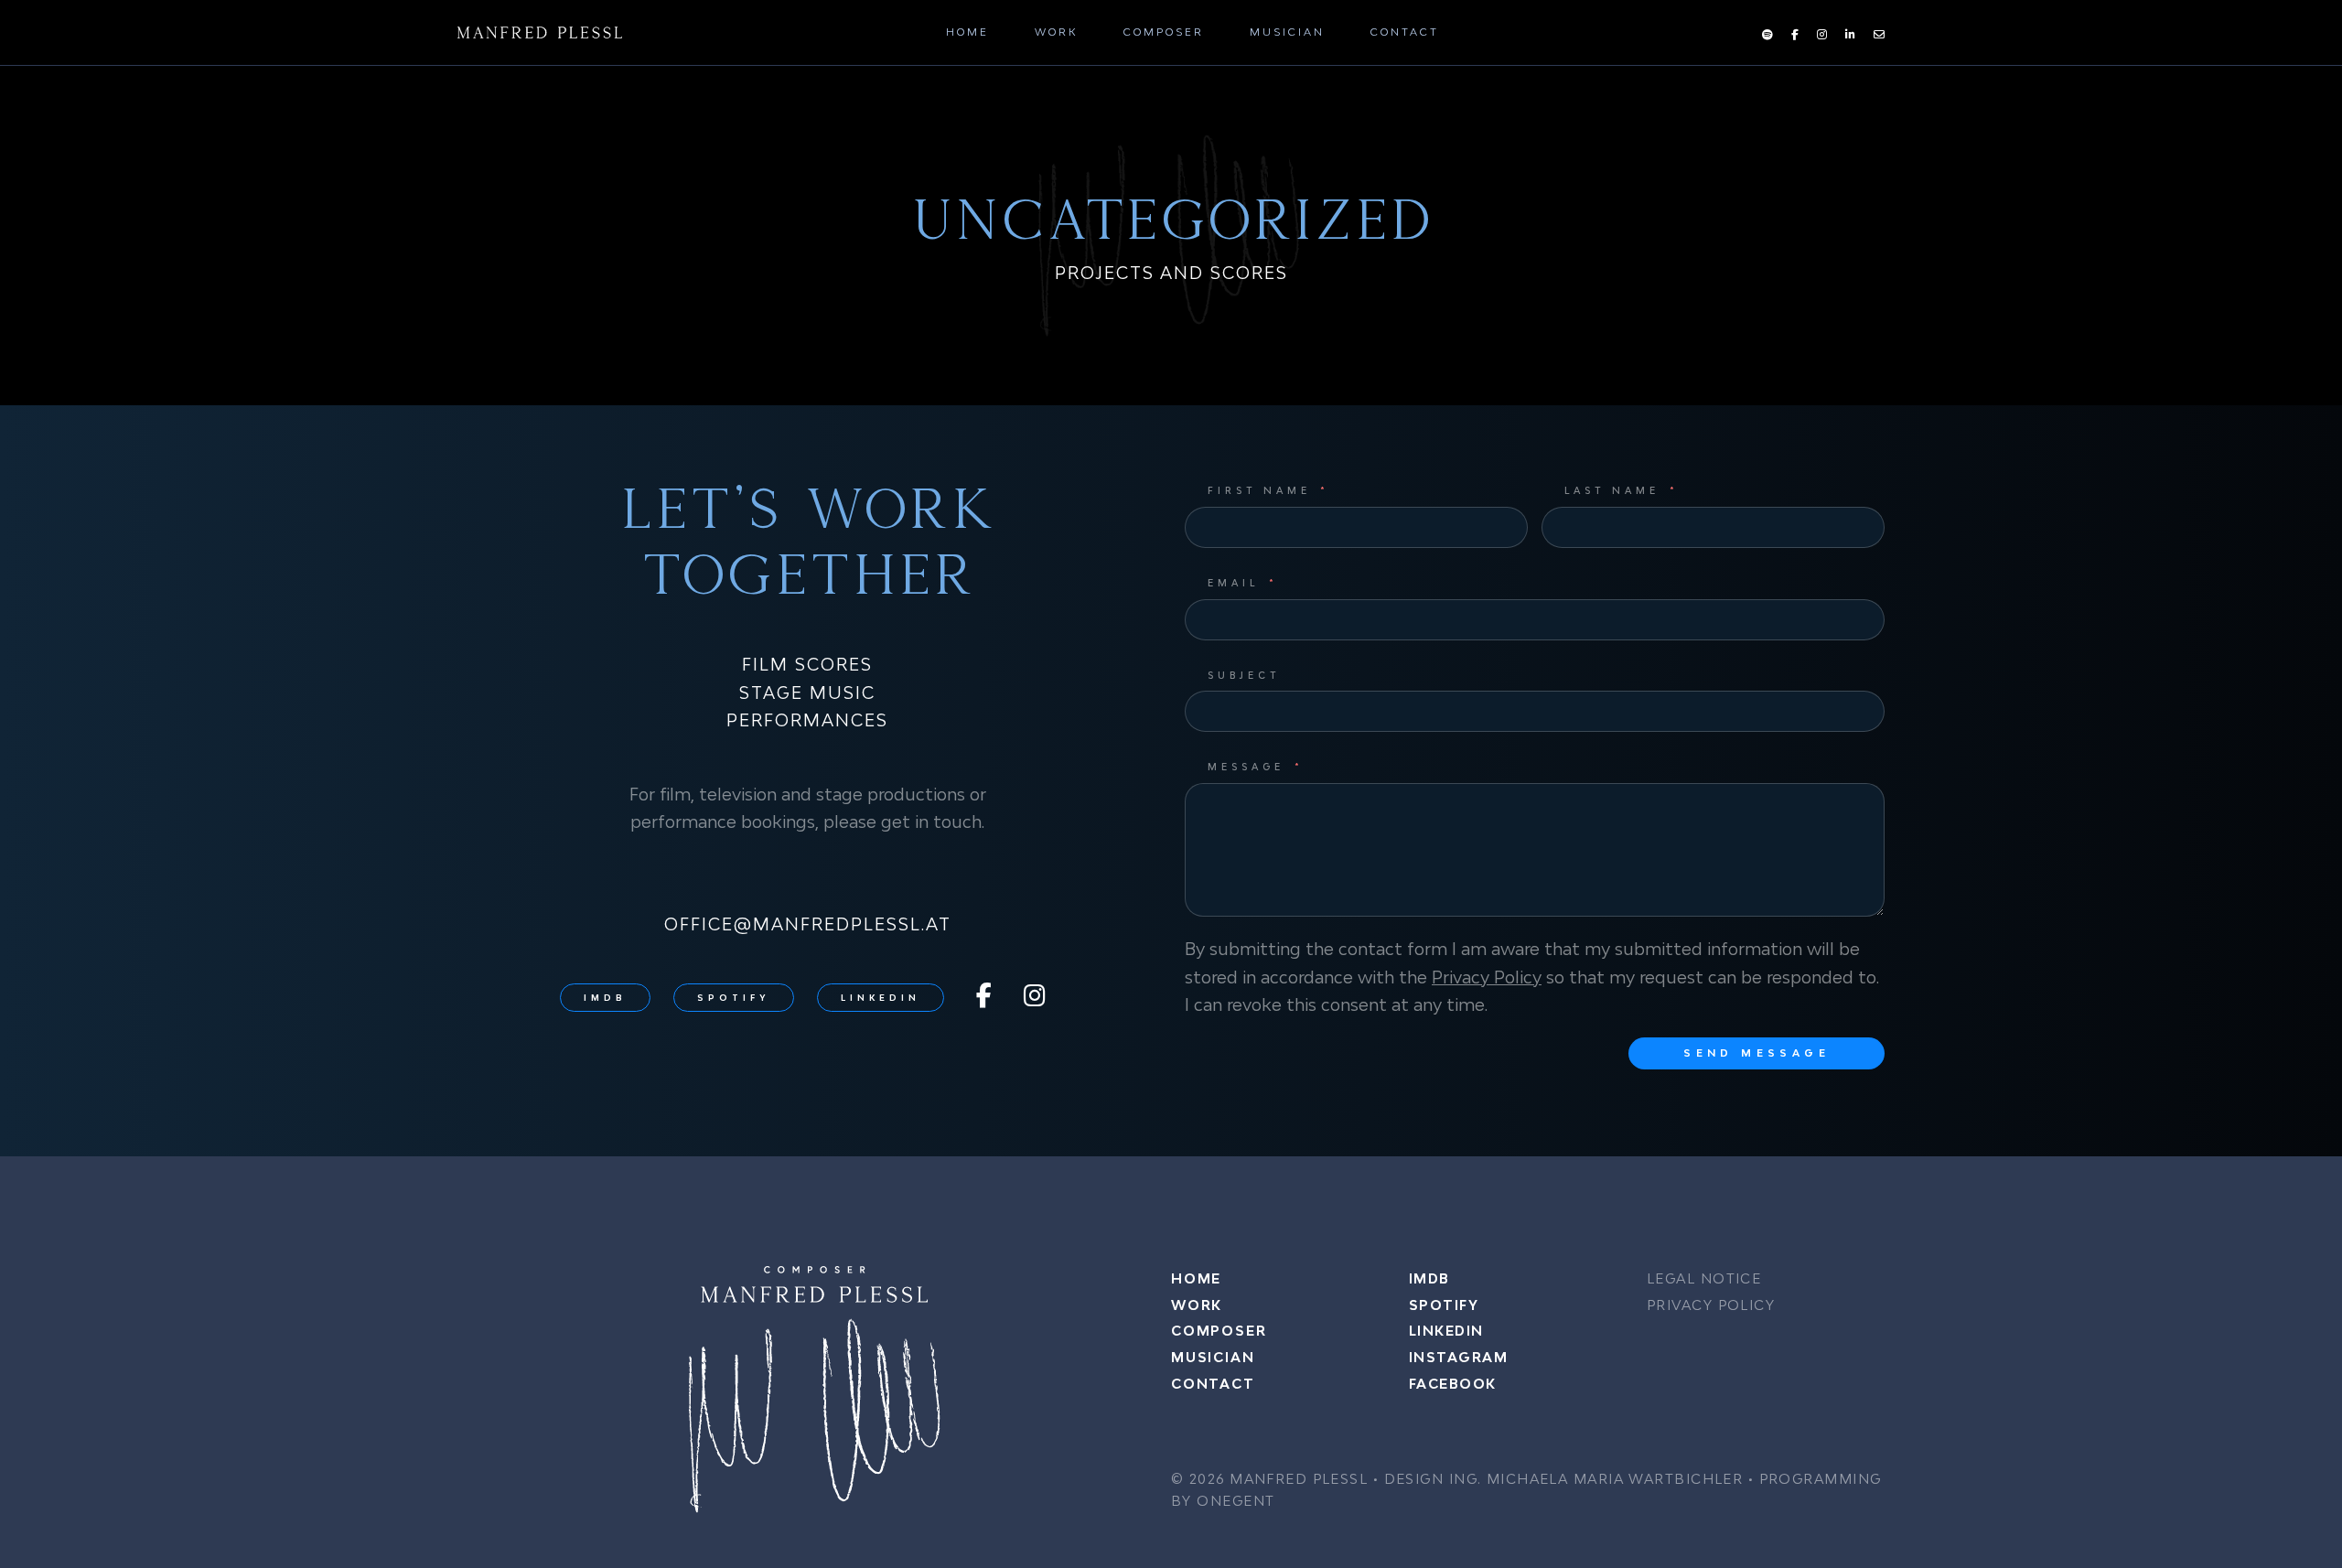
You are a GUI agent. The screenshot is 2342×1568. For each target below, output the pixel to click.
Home (967, 32)
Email (1233, 583)
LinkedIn (881, 998)
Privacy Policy (1487, 977)
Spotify (734, 998)
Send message (1756, 1052)
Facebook (1453, 1384)
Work (1056, 32)
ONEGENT (1235, 1501)
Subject (1244, 675)
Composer (1164, 32)
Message (1246, 767)
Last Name (1612, 490)
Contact (1405, 32)
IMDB (605, 998)
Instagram (1458, 1357)
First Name (1259, 490)
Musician (1287, 32)
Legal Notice (1704, 1278)
